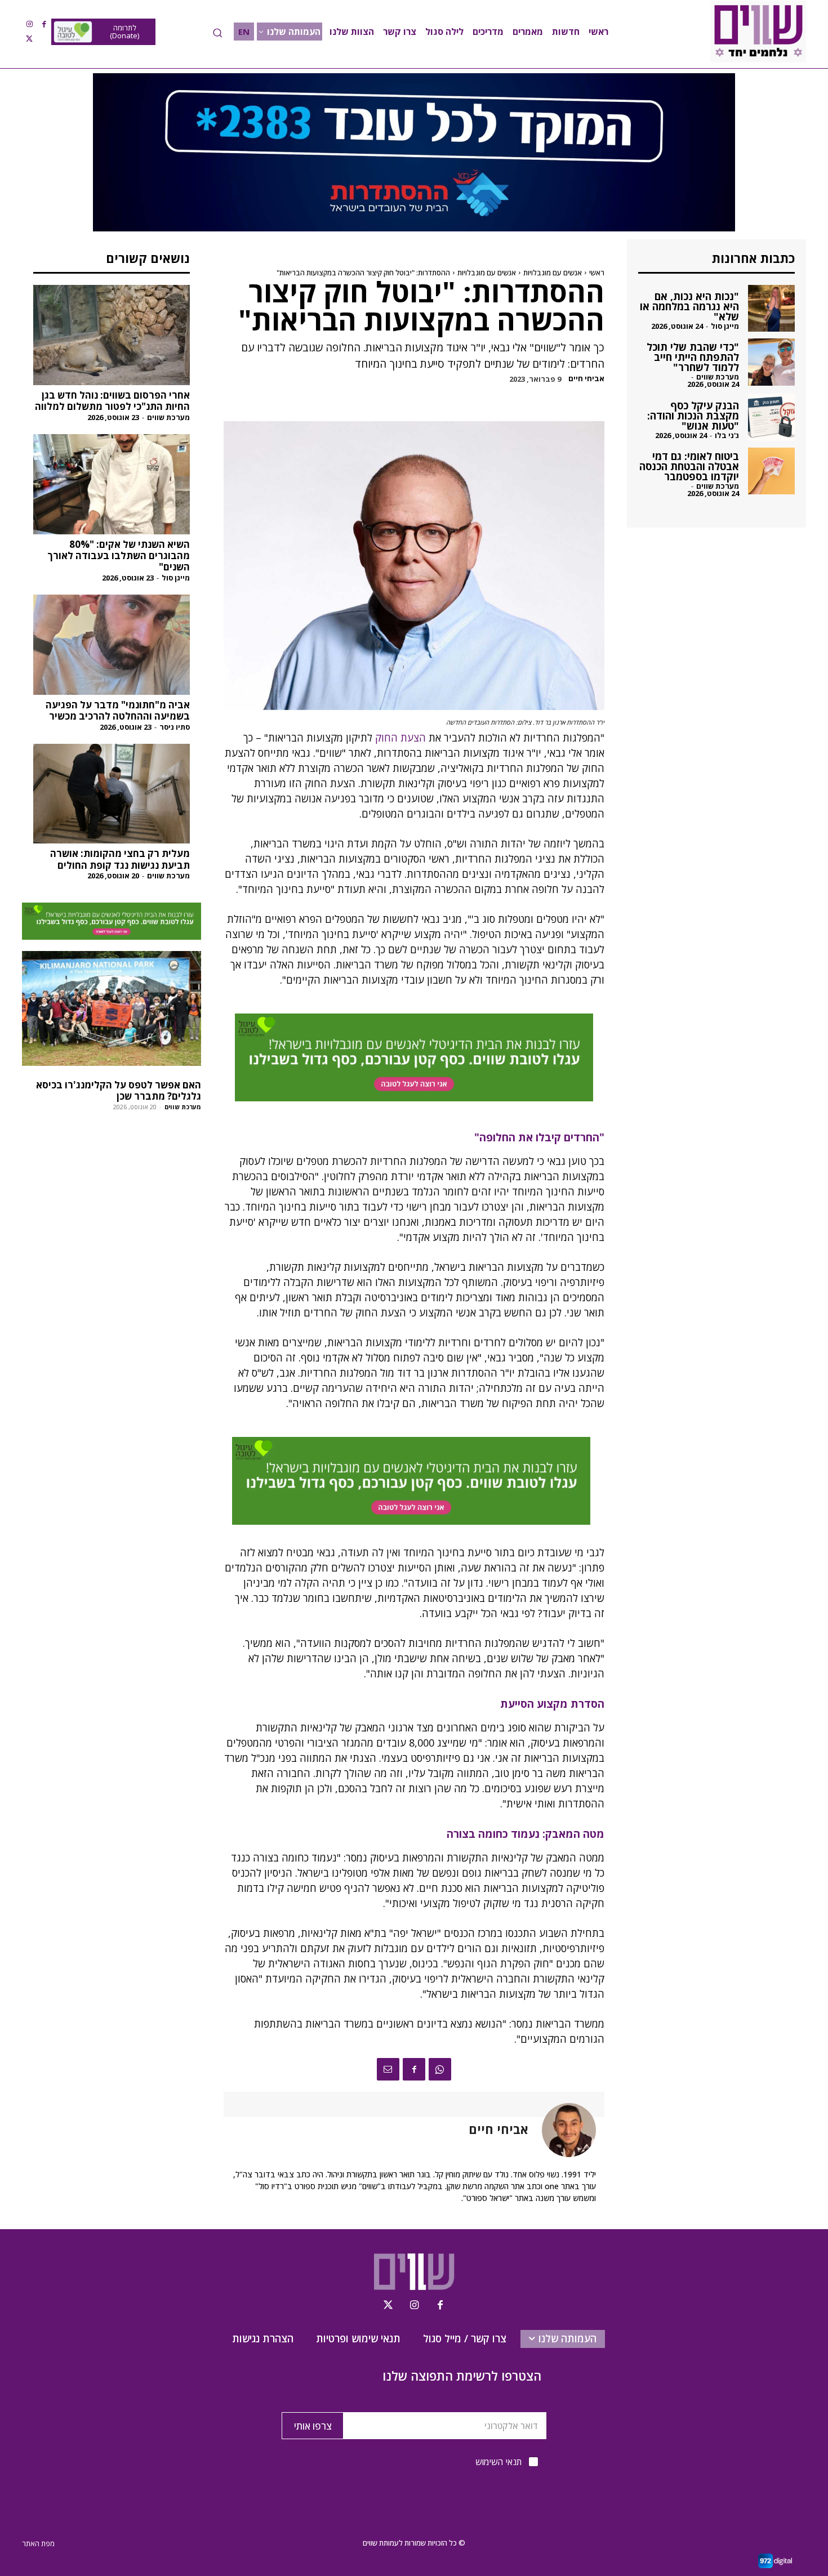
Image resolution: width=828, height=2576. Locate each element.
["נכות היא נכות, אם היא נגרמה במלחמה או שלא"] (771, 308)
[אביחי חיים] (562, 2130)
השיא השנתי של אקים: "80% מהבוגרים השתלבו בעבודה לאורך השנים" (119, 556)
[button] (217, 33)
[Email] (388, 2069)
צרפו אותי (313, 2426)
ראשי (597, 273)
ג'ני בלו (727, 435)
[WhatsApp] (440, 2069)
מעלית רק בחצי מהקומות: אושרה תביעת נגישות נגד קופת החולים (120, 859)
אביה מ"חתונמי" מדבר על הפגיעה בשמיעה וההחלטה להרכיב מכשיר (118, 710)
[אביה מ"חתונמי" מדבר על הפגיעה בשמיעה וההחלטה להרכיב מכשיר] (112, 645)
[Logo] (758, 32)
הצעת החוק (400, 738)
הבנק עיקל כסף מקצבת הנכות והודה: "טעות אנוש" (693, 416)
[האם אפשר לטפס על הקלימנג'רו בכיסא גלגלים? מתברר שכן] (112, 1008)
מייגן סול (176, 578)
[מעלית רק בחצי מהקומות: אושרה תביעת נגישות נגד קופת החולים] (112, 794)
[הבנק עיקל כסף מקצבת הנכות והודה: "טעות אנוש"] (771, 417)
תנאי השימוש (498, 2462)
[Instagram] (29, 24)
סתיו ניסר (175, 727)
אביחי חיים (586, 379)
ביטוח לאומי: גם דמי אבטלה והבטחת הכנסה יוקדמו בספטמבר (689, 466)
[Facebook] (44, 24)
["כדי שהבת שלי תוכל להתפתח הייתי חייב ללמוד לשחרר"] (771, 362)
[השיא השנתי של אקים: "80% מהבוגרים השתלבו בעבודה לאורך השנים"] (112, 484)
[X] (29, 39)
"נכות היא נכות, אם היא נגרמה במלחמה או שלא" (689, 306)
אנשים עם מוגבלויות (553, 273)
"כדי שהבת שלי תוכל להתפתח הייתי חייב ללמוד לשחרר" (693, 357)
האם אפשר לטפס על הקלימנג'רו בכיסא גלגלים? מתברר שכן (119, 1090)
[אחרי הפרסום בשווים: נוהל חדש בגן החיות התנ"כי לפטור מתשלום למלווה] (112, 335)
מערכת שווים (168, 417)
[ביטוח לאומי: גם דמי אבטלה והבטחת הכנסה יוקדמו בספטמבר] (771, 471)
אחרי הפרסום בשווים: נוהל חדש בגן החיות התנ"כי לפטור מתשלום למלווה (112, 401)
